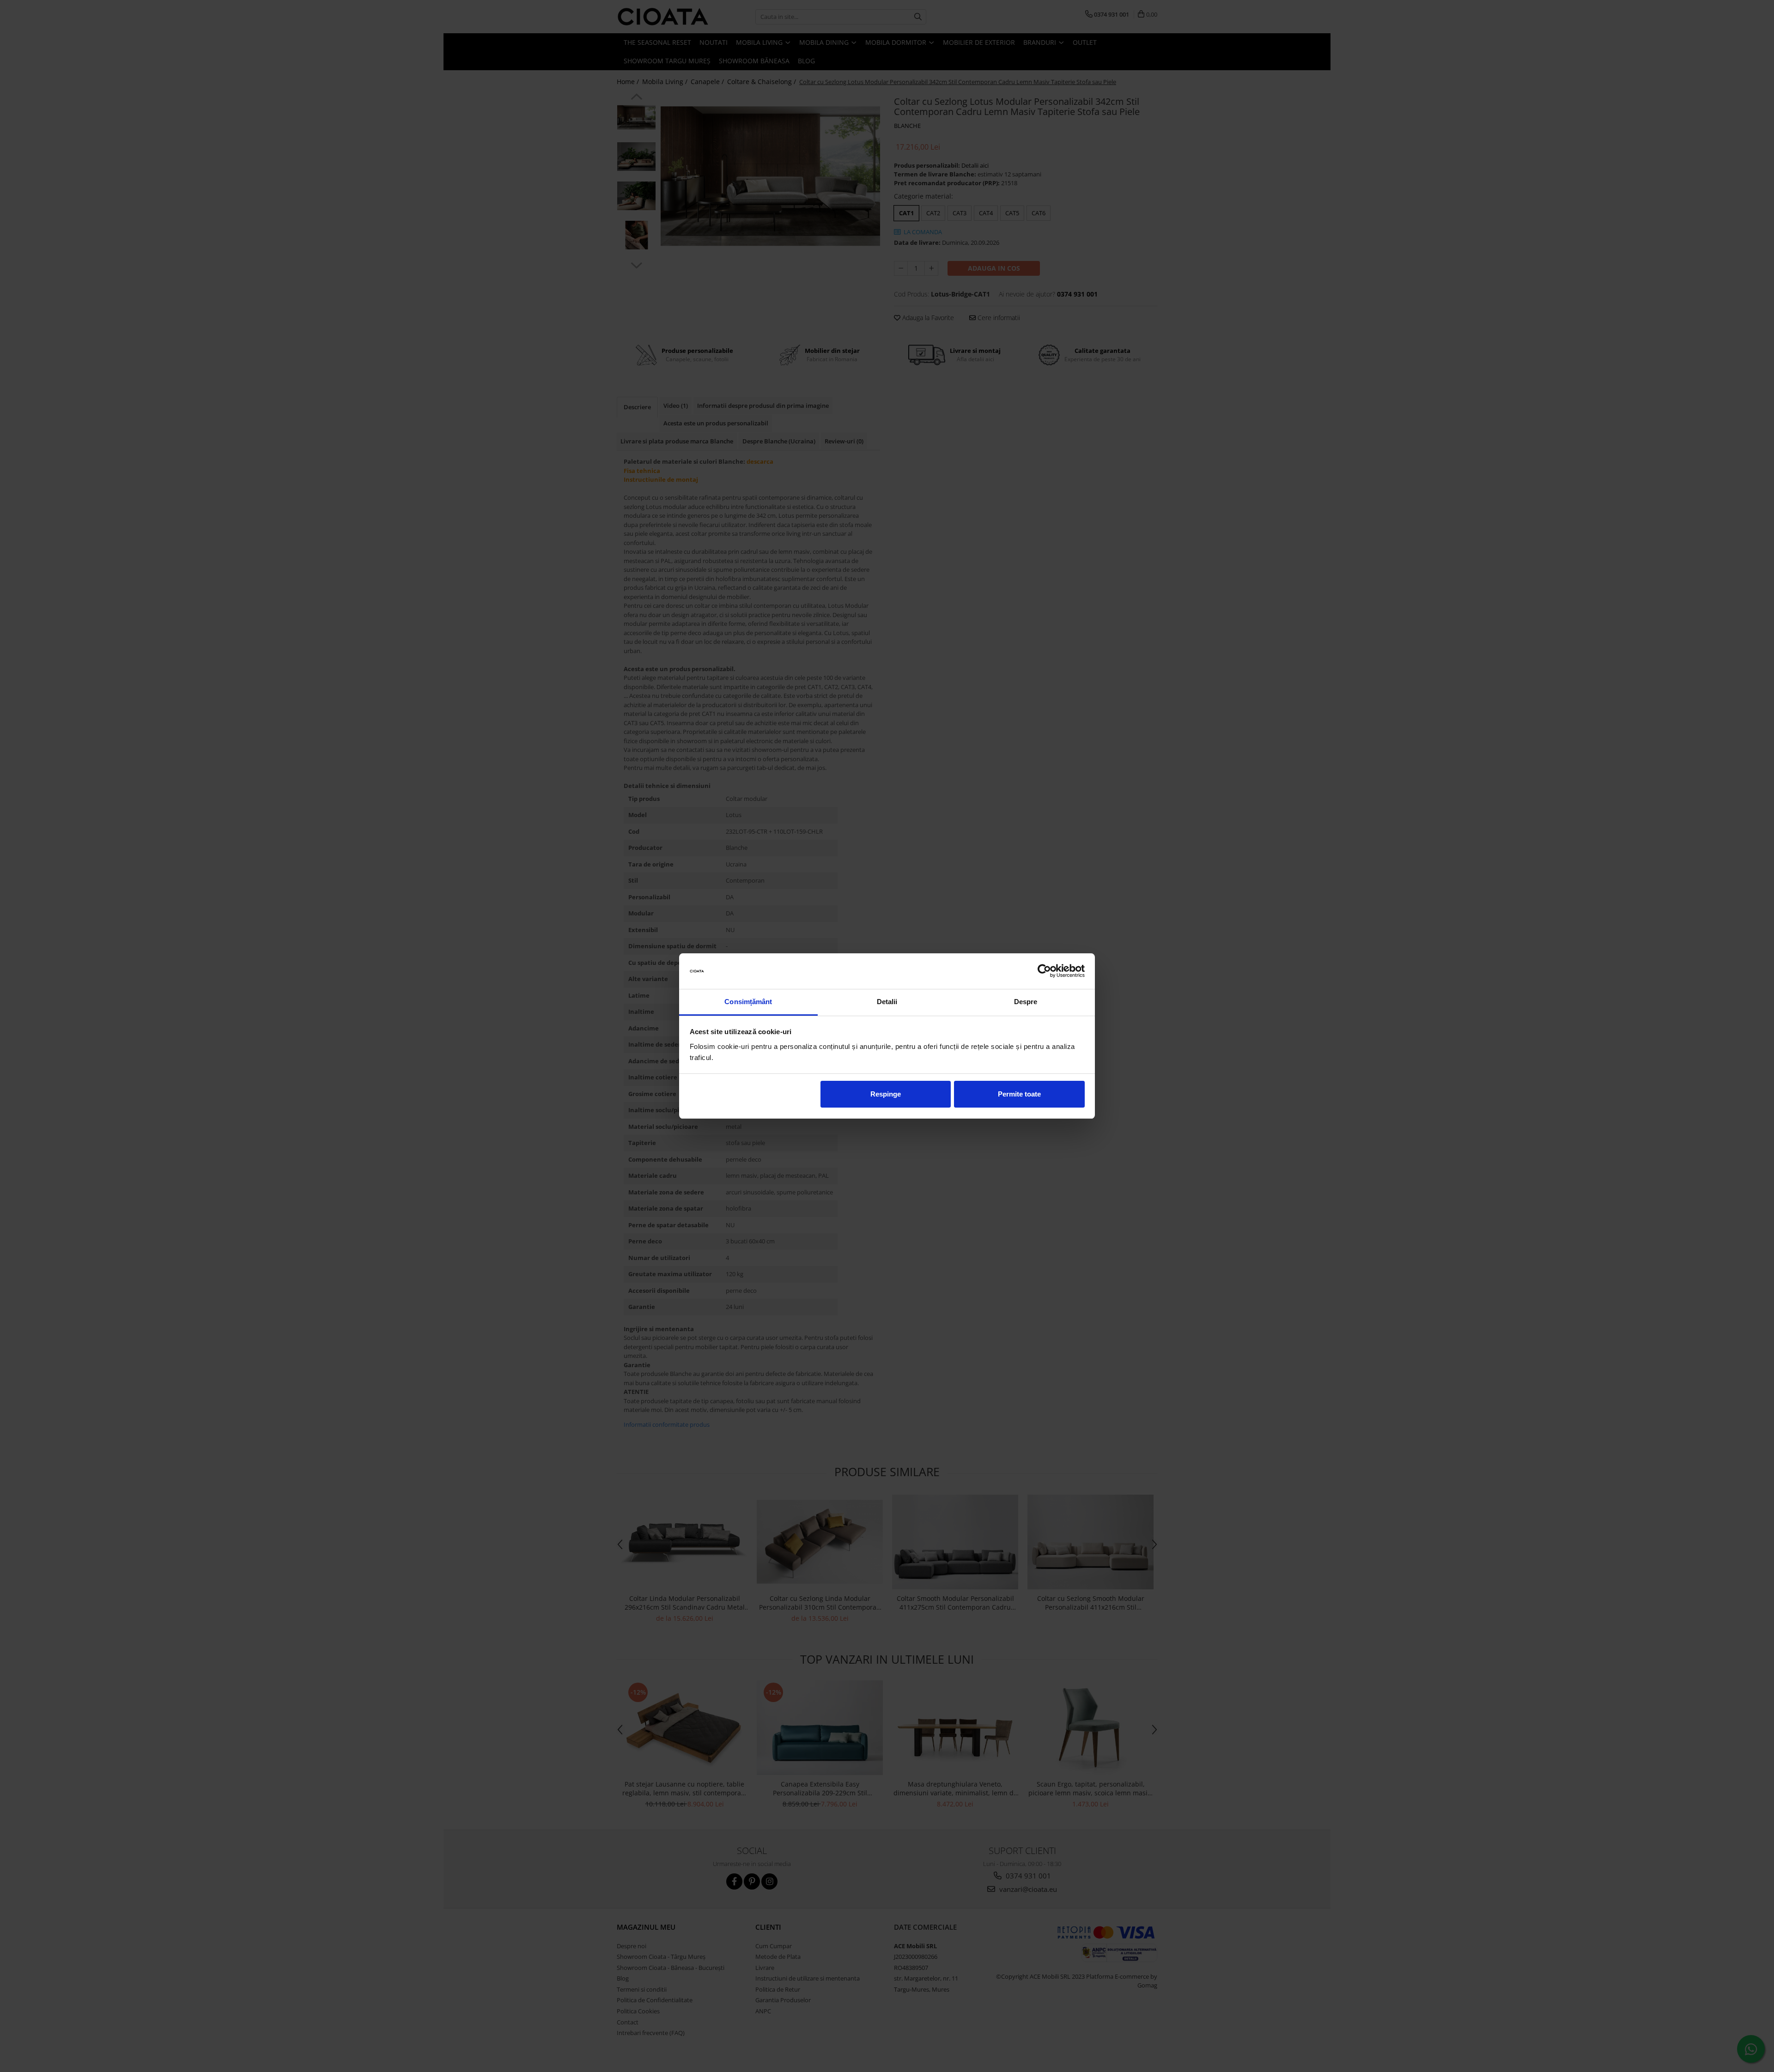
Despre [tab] (1026, 1002)
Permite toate (1019, 1094)
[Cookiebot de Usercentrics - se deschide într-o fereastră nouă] (1044, 971)
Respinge (886, 1094)
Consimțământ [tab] (748, 1002)
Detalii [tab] (887, 1002)
